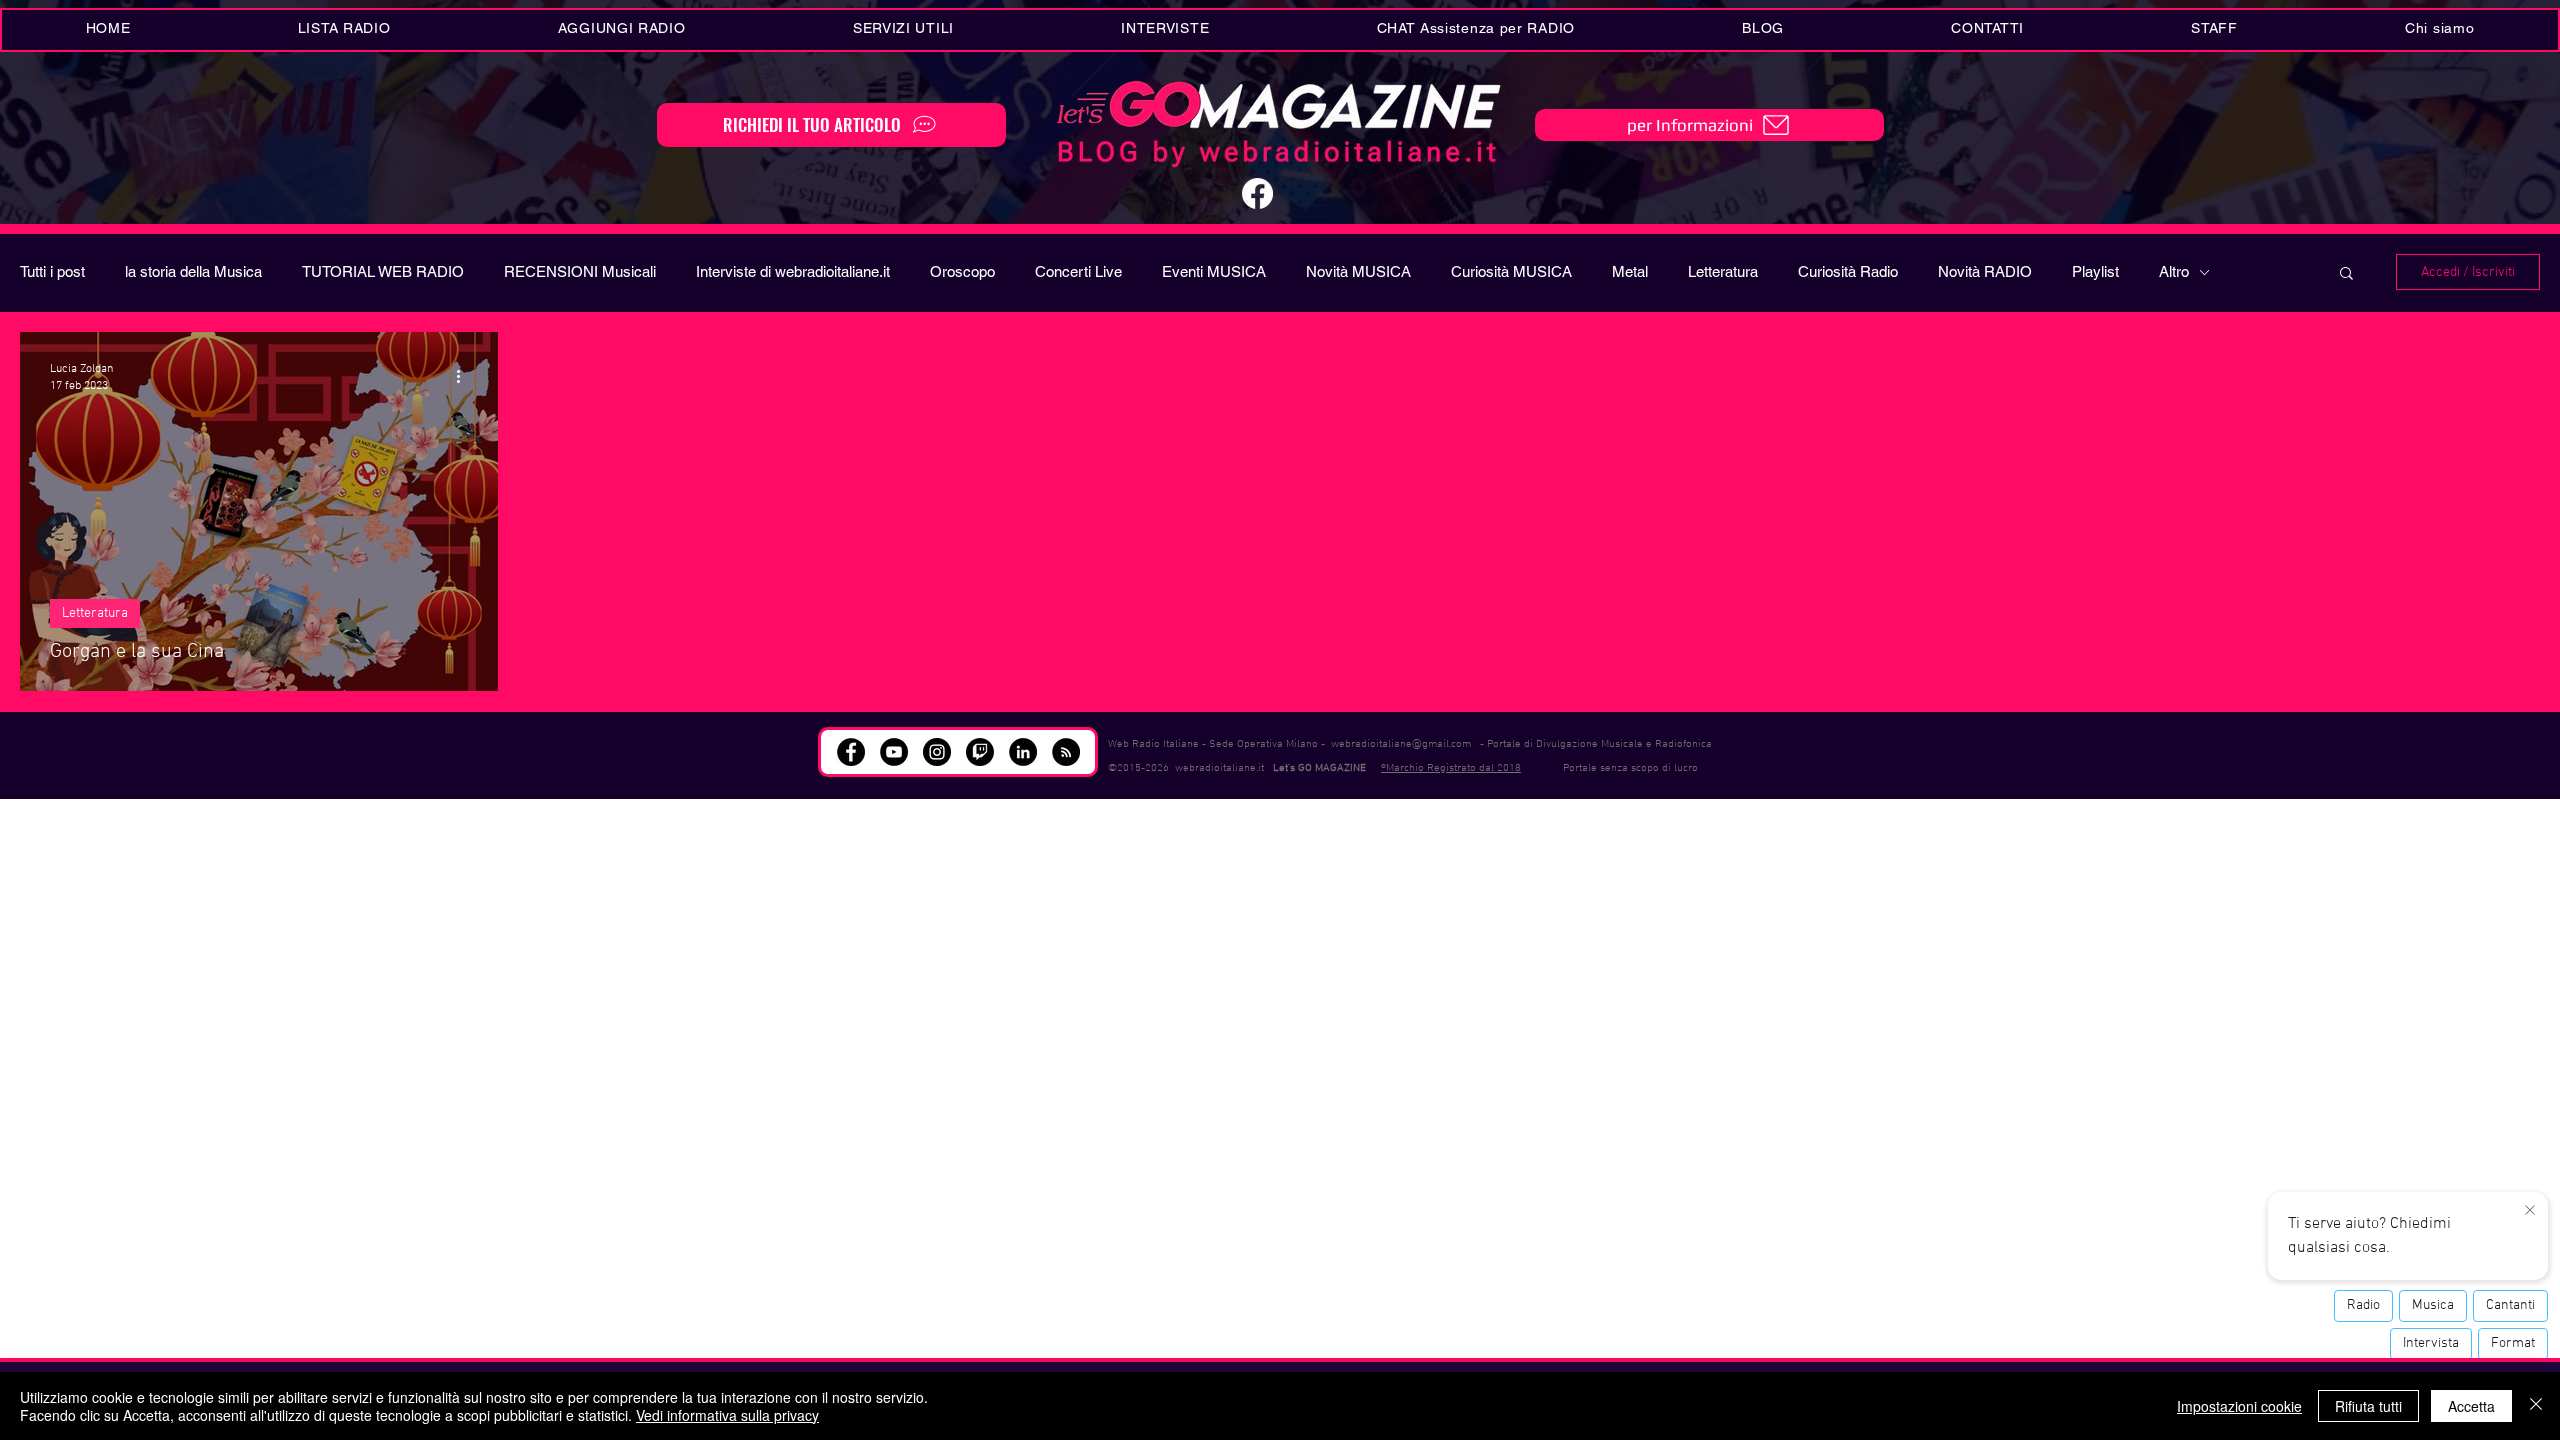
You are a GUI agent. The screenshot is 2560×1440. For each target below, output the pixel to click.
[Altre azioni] (465, 376)
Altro (2174, 271)
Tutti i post (52, 271)
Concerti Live (1078, 271)
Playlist (2095, 271)
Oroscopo (962, 271)
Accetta (2471, 1406)
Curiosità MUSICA (1511, 271)
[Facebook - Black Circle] (851, 752)
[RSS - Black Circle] (1066, 752)
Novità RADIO (1985, 271)
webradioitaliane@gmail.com (1401, 744)
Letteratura (1723, 271)
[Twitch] (980, 752)
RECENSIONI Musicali (580, 271)
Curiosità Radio (1848, 271)
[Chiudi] (2536, 1406)
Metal (1630, 271)
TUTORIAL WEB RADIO (383, 271)
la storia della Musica (193, 271)
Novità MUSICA (1358, 271)
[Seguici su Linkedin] (1023, 752)
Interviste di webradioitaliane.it (793, 271)
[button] (903, 30)
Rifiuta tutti (2368, 1406)
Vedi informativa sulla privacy (727, 1415)
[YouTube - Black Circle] (894, 752)
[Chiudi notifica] (2530, 1211)
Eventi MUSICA (1214, 271)
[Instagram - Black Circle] (937, 752)
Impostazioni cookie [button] (2239, 1406)
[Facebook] (1257, 193)
